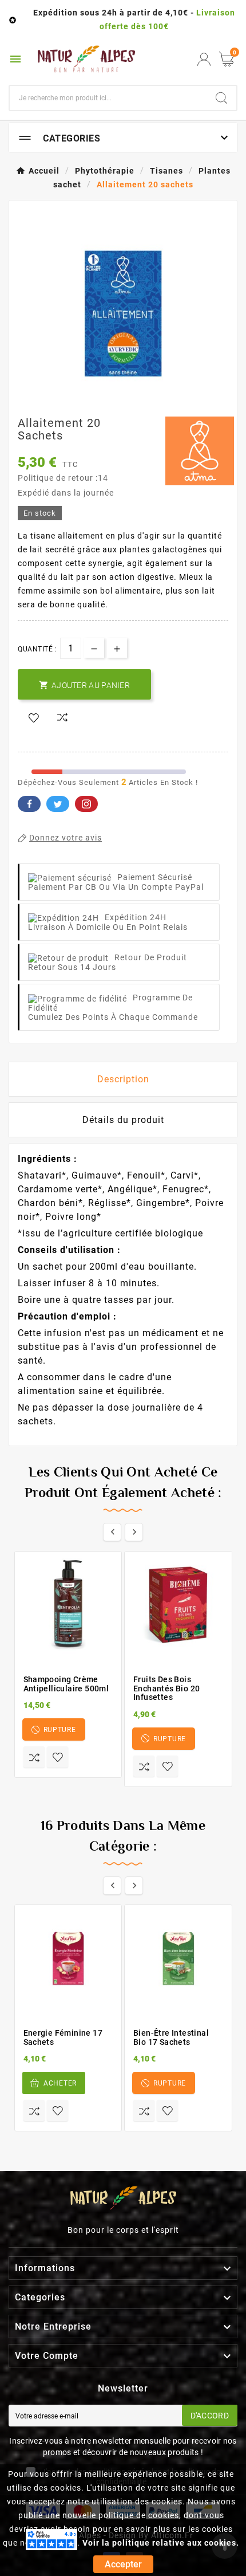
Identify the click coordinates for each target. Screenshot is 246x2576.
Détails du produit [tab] (123, 1120)
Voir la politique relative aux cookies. (161, 2543)
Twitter (58, 804)
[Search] (221, 98)
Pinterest (86, 804)
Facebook (29, 804)
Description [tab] (123, 1079)
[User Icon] (204, 59)
